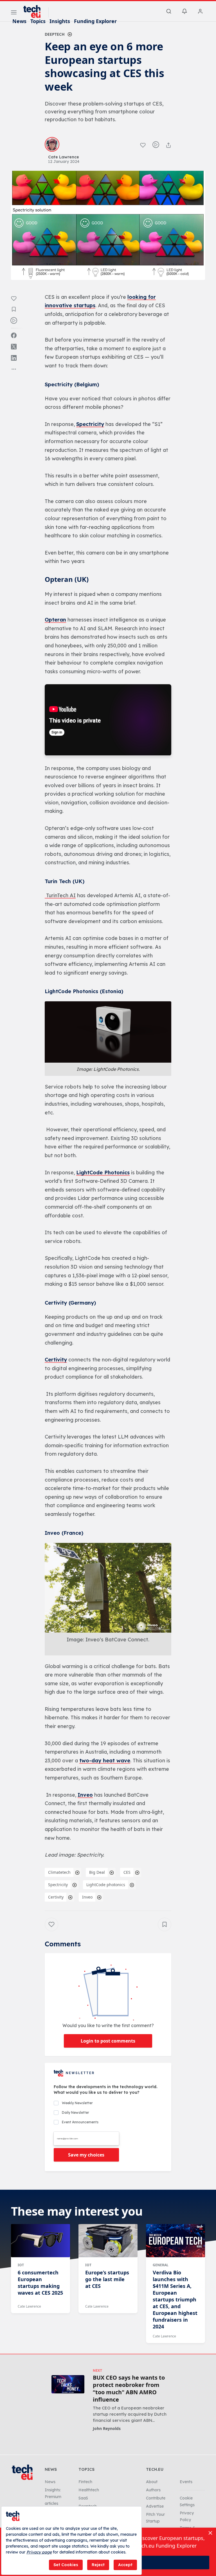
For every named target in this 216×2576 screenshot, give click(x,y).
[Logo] (35, 12)
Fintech (85, 2482)
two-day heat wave (105, 1761)
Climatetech (59, 1872)
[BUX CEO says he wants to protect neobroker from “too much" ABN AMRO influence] (68, 2384)
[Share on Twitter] (14, 347)
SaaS (83, 2498)
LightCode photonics (106, 1885)
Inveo (85, 1795)
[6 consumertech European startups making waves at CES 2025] (40, 2241)
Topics (38, 21)
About (152, 2482)
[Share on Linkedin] (14, 358)
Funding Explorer (95, 21)
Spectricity (90, 424)
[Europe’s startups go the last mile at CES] (108, 2241)
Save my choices (86, 2155)
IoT (21, 2265)
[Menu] (14, 13)
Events (186, 2482)
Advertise (155, 2506)
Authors (153, 2490)
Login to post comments (108, 2041)
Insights (60, 21)
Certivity (56, 1360)
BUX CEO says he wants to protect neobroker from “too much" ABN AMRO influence (129, 2389)
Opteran (55, 620)
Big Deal (97, 1872)
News (19, 21)
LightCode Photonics (103, 1173)
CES (127, 1872)
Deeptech (55, 34)
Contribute (156, 2498)
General (161, 2265)
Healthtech (89, 2490)
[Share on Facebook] (14, 335)
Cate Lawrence (29, 2306)
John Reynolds (107, 2428)
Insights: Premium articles (53, 2497)
